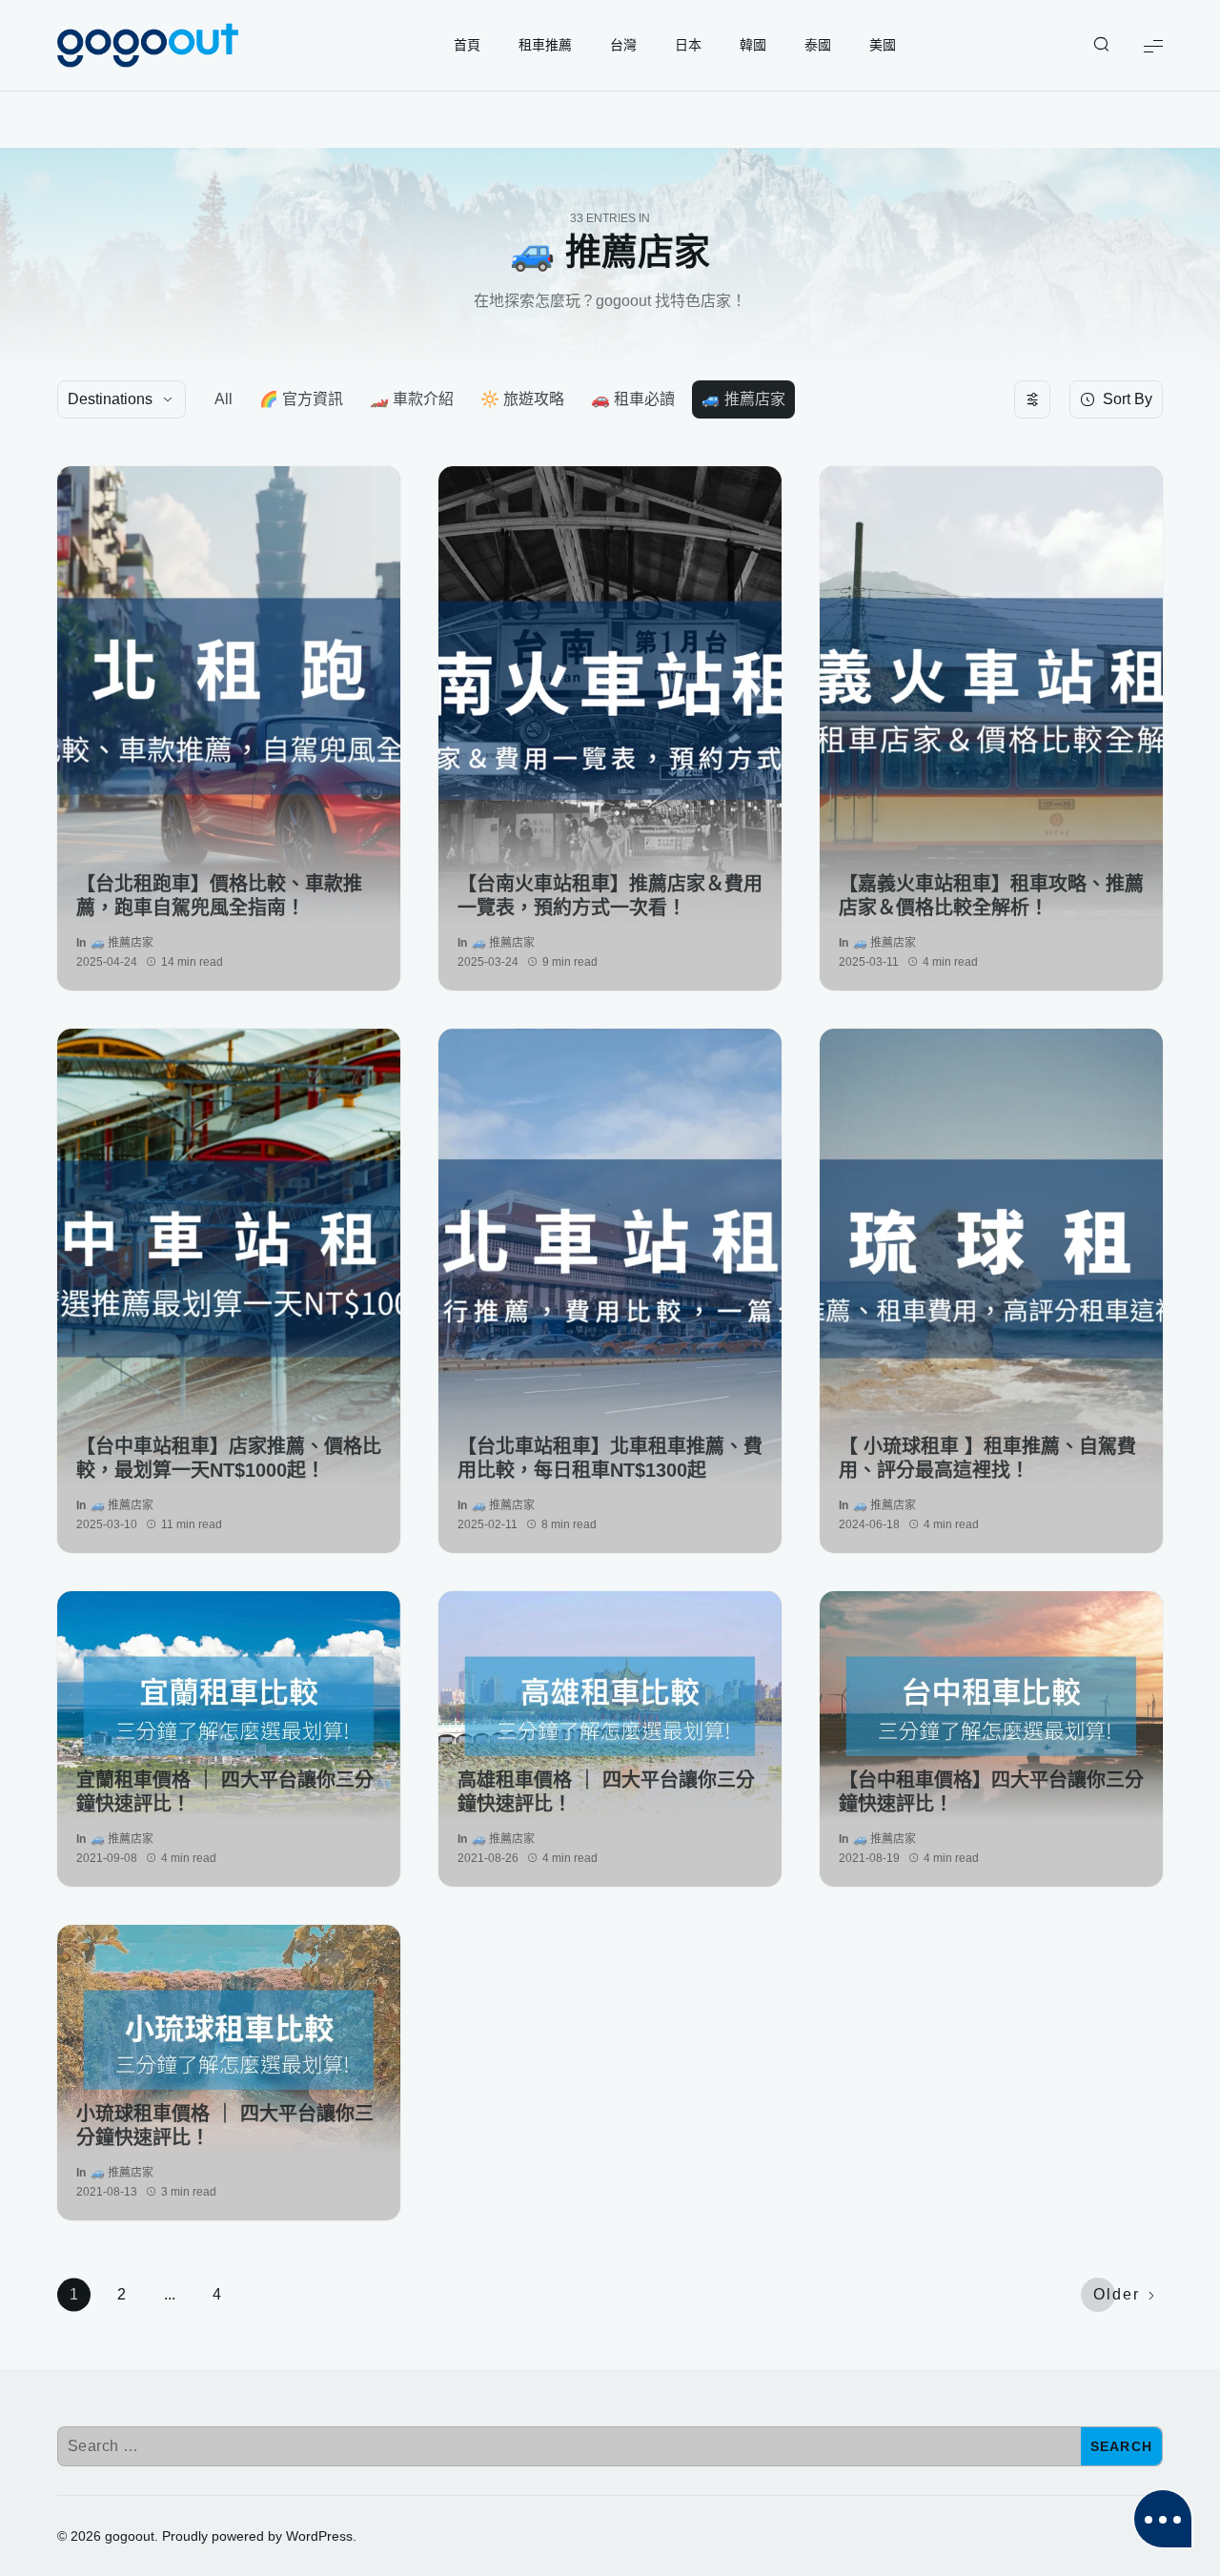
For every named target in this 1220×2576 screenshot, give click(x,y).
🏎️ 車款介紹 (412, 399)
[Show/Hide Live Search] (1101, 46)
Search (1122, 2446)
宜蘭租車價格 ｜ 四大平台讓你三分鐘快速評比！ (225, 1792)
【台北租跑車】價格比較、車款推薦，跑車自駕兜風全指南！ (219, 896)
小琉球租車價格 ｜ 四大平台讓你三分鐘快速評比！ (225, 2126)
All (224, 399)
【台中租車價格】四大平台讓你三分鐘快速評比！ (991, 1792)
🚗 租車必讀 (633, 399)
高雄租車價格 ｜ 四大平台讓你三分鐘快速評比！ (606, 1792)
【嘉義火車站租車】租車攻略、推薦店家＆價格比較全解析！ (991, 896)
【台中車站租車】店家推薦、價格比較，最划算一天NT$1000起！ (229, 1458)
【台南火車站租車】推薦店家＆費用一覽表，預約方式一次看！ (610, 896)
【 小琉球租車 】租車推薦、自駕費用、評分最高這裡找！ (987, 1458)
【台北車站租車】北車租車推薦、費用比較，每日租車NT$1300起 (610, 1458)
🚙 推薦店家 (743, 399)
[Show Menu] (1153, 45)
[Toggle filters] (1032, 399)
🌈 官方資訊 (301, 399)
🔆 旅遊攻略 (522, 399)
